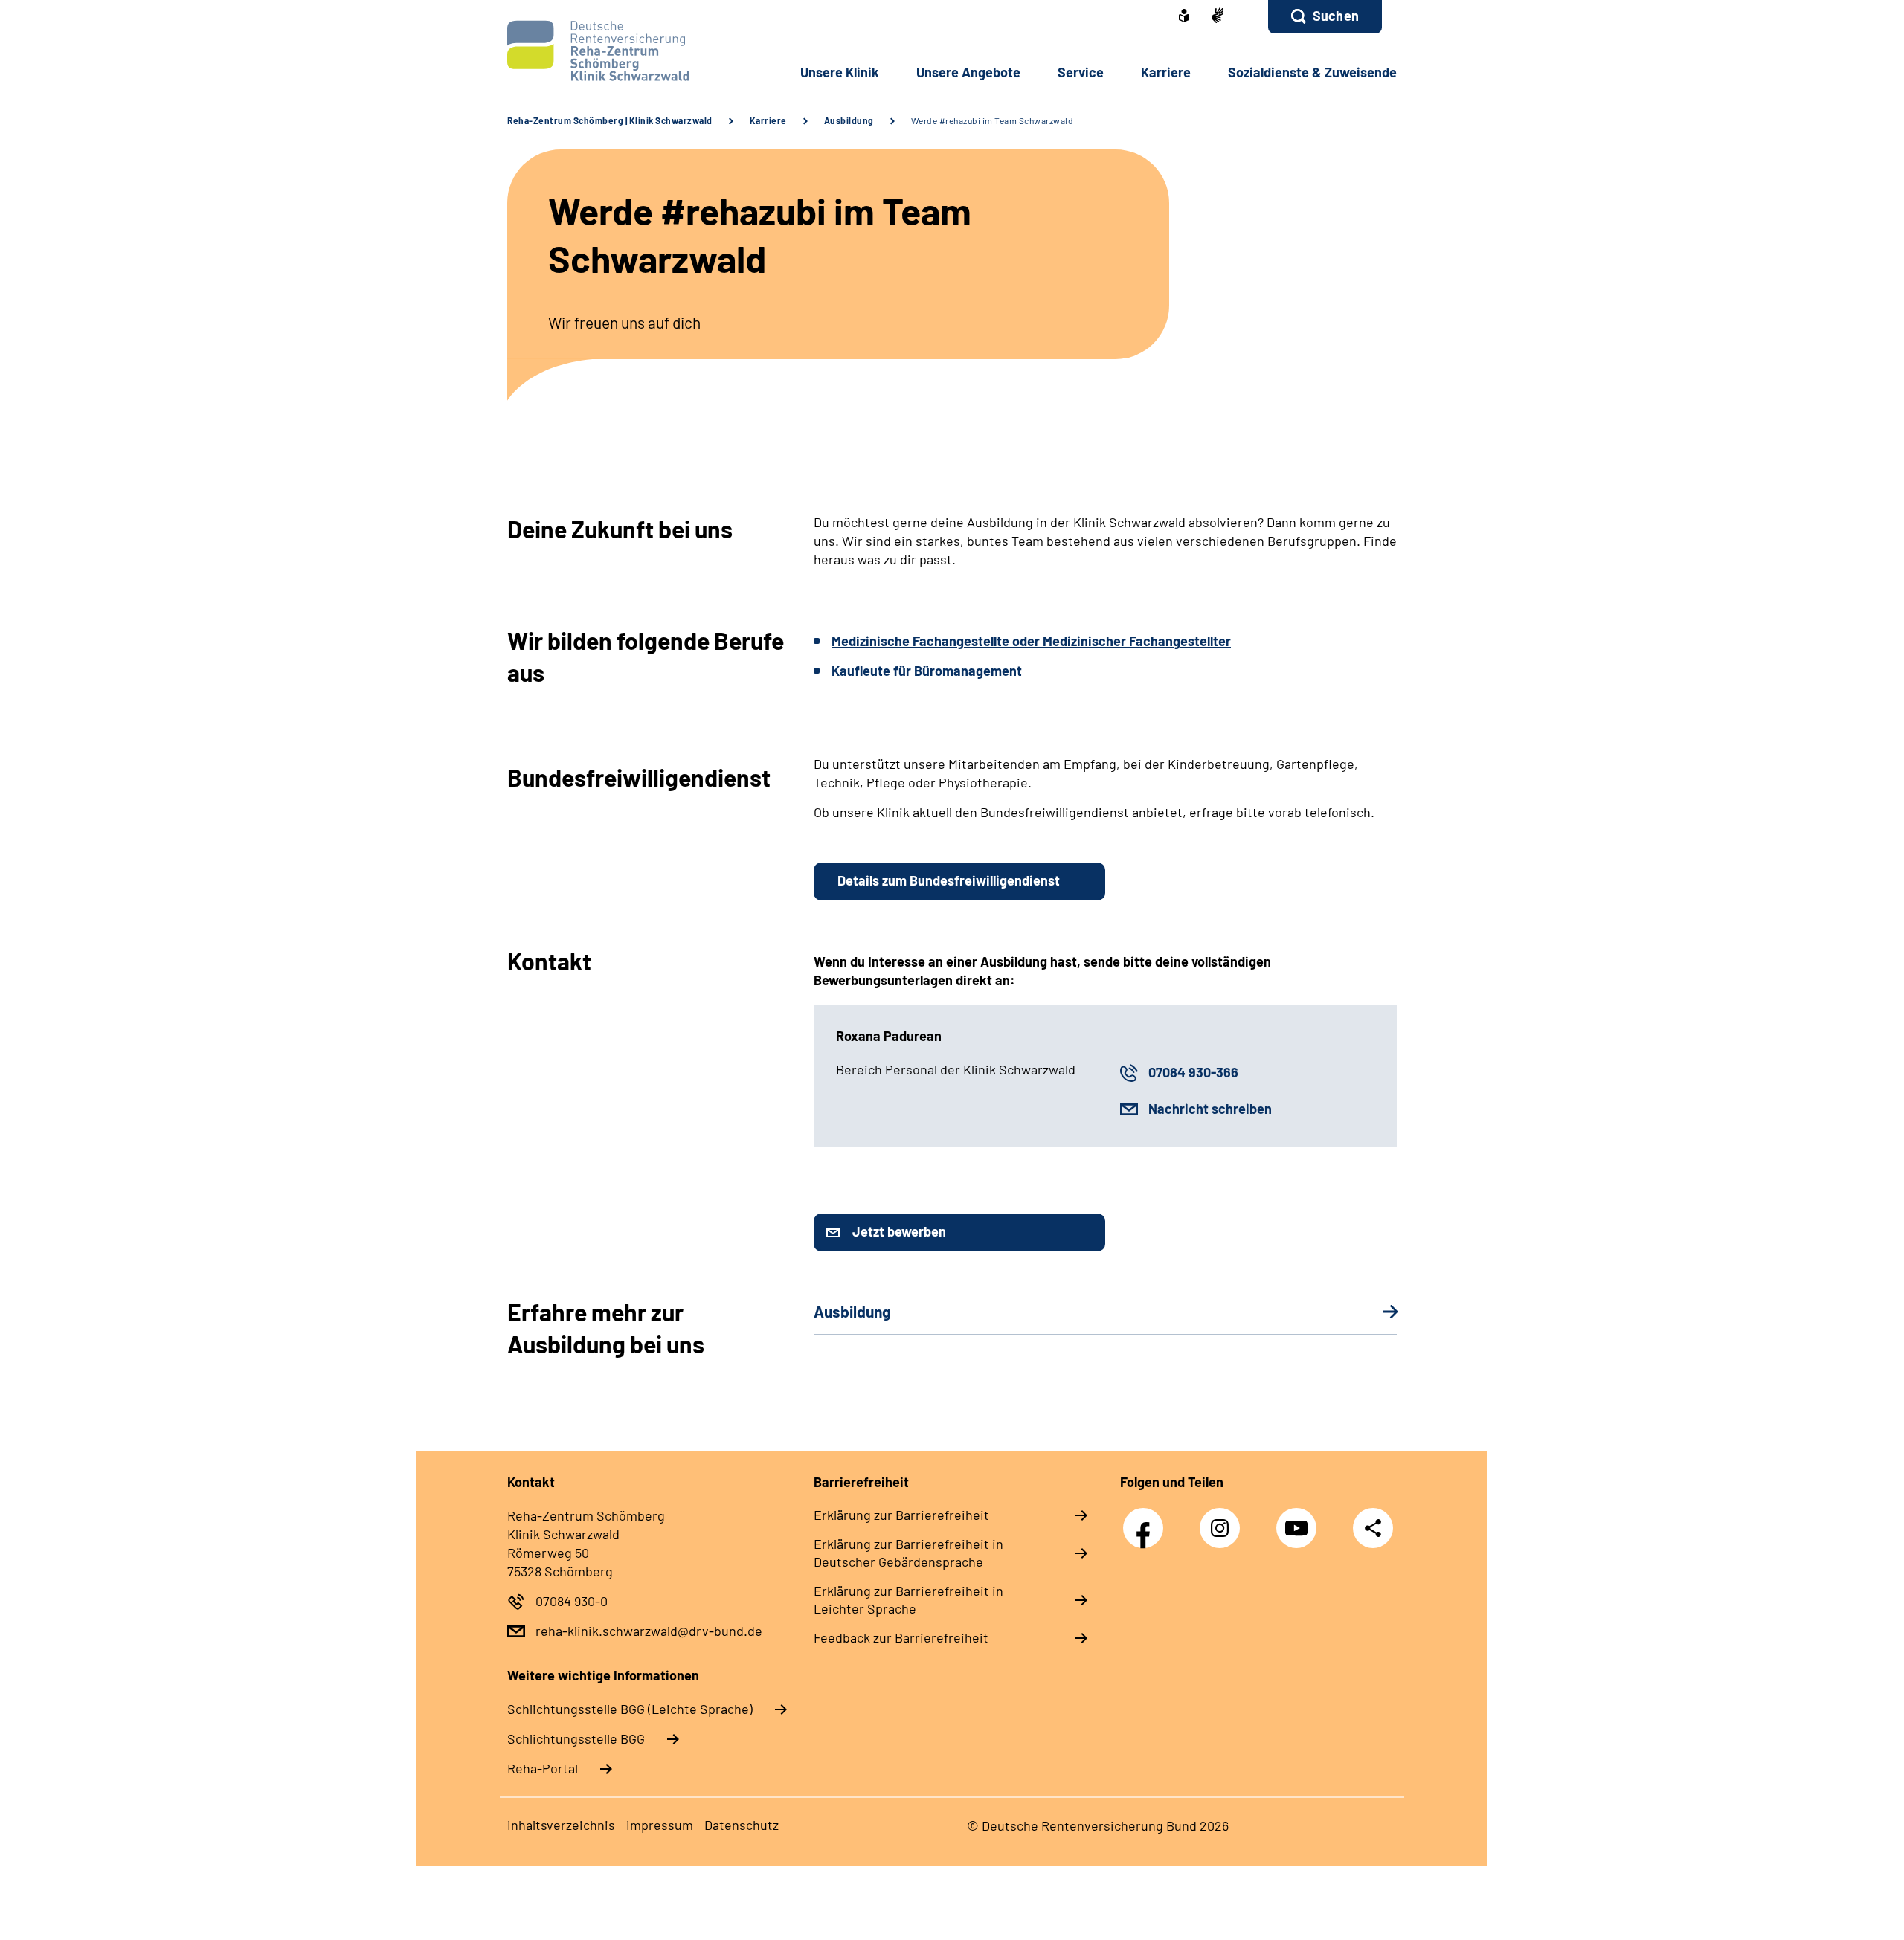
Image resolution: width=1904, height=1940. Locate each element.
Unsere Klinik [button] (840, 72)
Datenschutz (742, 1825)
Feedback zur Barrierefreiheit (901, 1637)
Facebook (1147, 1520)
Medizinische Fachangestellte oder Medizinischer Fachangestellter (1031, 641)
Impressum (660, 1825)
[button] (1325, 17)
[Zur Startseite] (607, 51)
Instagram (1223, 1520)
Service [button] (1081, 72)
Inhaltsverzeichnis (561, 1825)
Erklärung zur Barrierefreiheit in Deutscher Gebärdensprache (908, 1553)
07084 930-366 (1193, 1072)
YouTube (1300, 1520)
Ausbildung (849, 120)
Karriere (768, 120)
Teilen (1373, 1528)
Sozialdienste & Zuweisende (1312, 72)
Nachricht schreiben (1210, 1109)
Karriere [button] (1166, 72)
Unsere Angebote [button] (968, 72)
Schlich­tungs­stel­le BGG (576, 1738)
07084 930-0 (572, 1601)
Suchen (1336, 16)
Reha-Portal (543, 1768)
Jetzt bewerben (899, 1231)
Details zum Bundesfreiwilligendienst (949, 880)
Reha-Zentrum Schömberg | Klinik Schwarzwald (610, 120)
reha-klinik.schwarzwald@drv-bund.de (649, 1631)
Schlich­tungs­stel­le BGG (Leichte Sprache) (630, 1709)
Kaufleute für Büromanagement (927, 671)
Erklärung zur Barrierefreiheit (901, 1515)
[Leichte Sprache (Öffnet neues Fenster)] (1184, 17)
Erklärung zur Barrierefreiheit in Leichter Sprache (908, 1599)
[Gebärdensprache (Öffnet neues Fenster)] (1218, 17)
